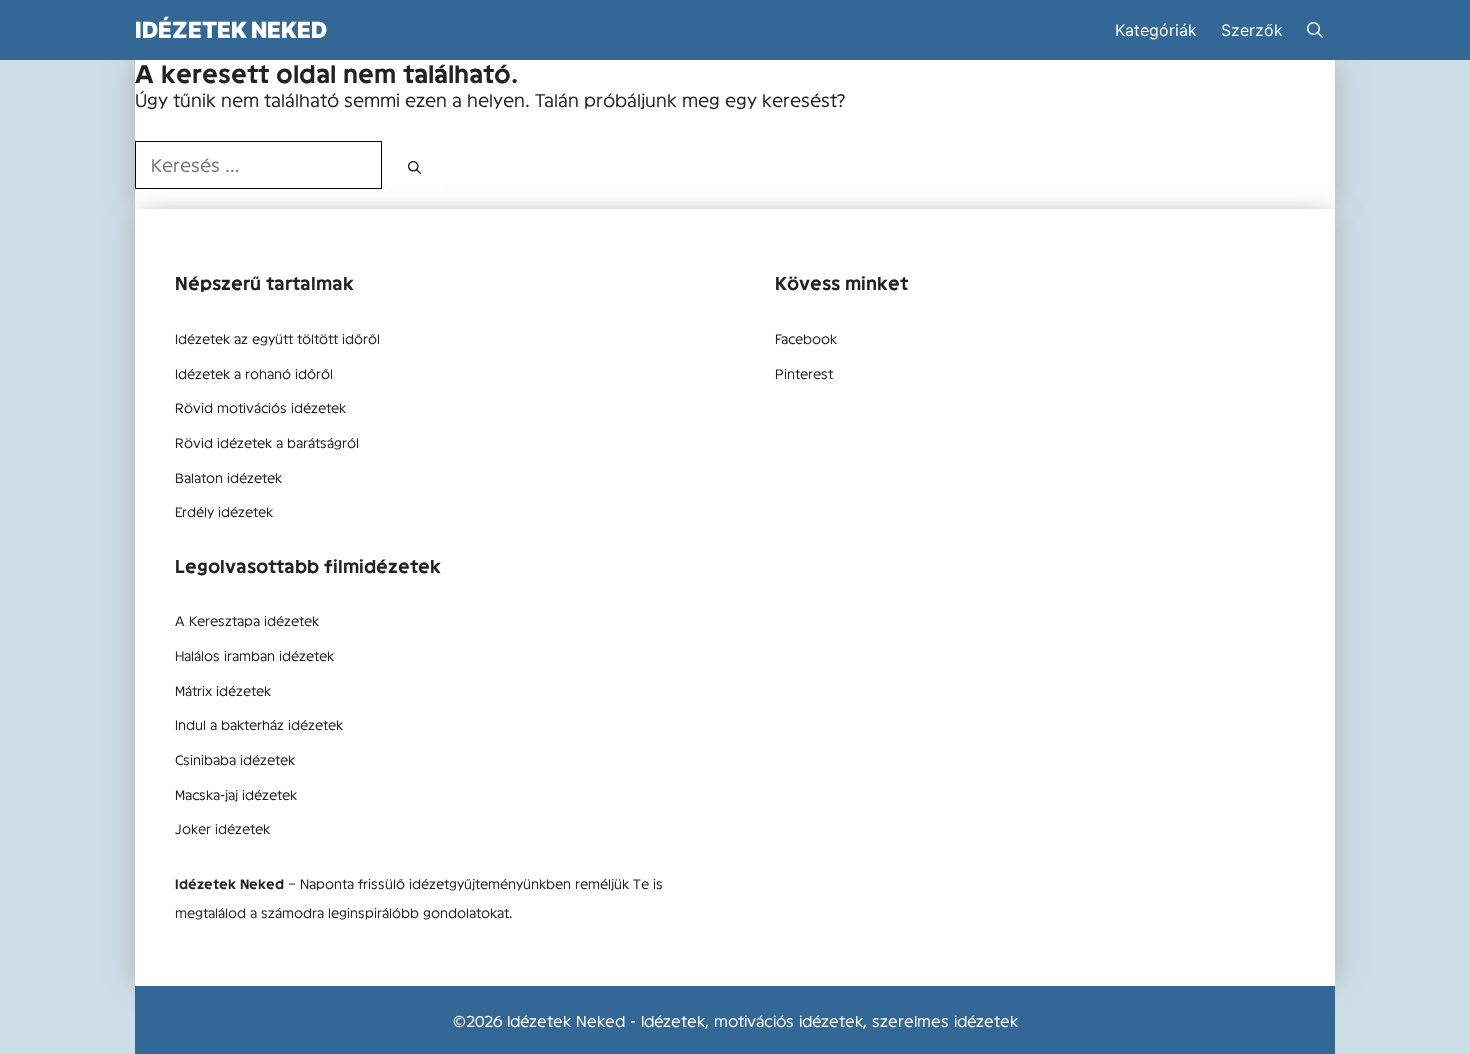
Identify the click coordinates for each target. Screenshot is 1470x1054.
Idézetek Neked (231, 29)
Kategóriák (1156, 30)
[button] (1315, 30)
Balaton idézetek (228, 477)
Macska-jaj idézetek (236, 794)
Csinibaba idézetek (235, 759)
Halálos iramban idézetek (254, 655)
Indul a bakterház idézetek (259, 724)
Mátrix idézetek (223, 690)
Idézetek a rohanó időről (254, 373)
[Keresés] (414, 167)
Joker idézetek (222, 828)
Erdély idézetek (224, 511)
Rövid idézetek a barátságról (267, 442)
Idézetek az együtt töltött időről (277, 338)
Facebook (806, 338)
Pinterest (804, 373)
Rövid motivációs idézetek (260, 407)
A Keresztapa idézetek (247, 620)
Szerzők (1252, 30)
